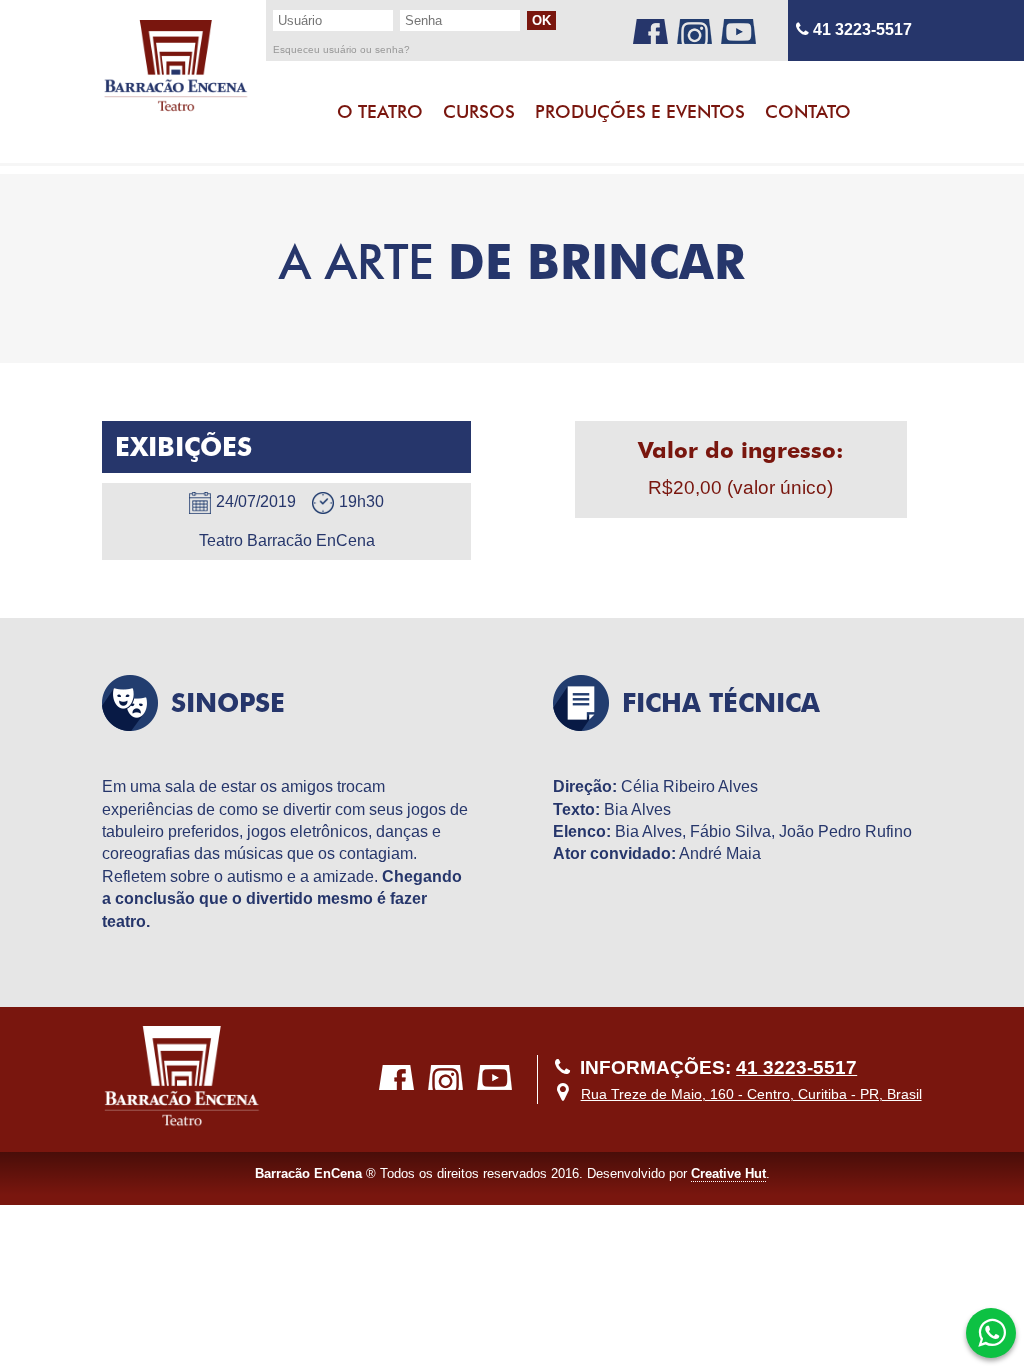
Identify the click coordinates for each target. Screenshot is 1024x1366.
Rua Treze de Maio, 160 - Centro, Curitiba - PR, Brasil (751, 1094)
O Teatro (380, 111)
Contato (808, 111)
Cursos (479, 111)
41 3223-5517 (860, 29)
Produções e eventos (640, 111)
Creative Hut (728, 1173)
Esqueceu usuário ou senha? (341, 50)
